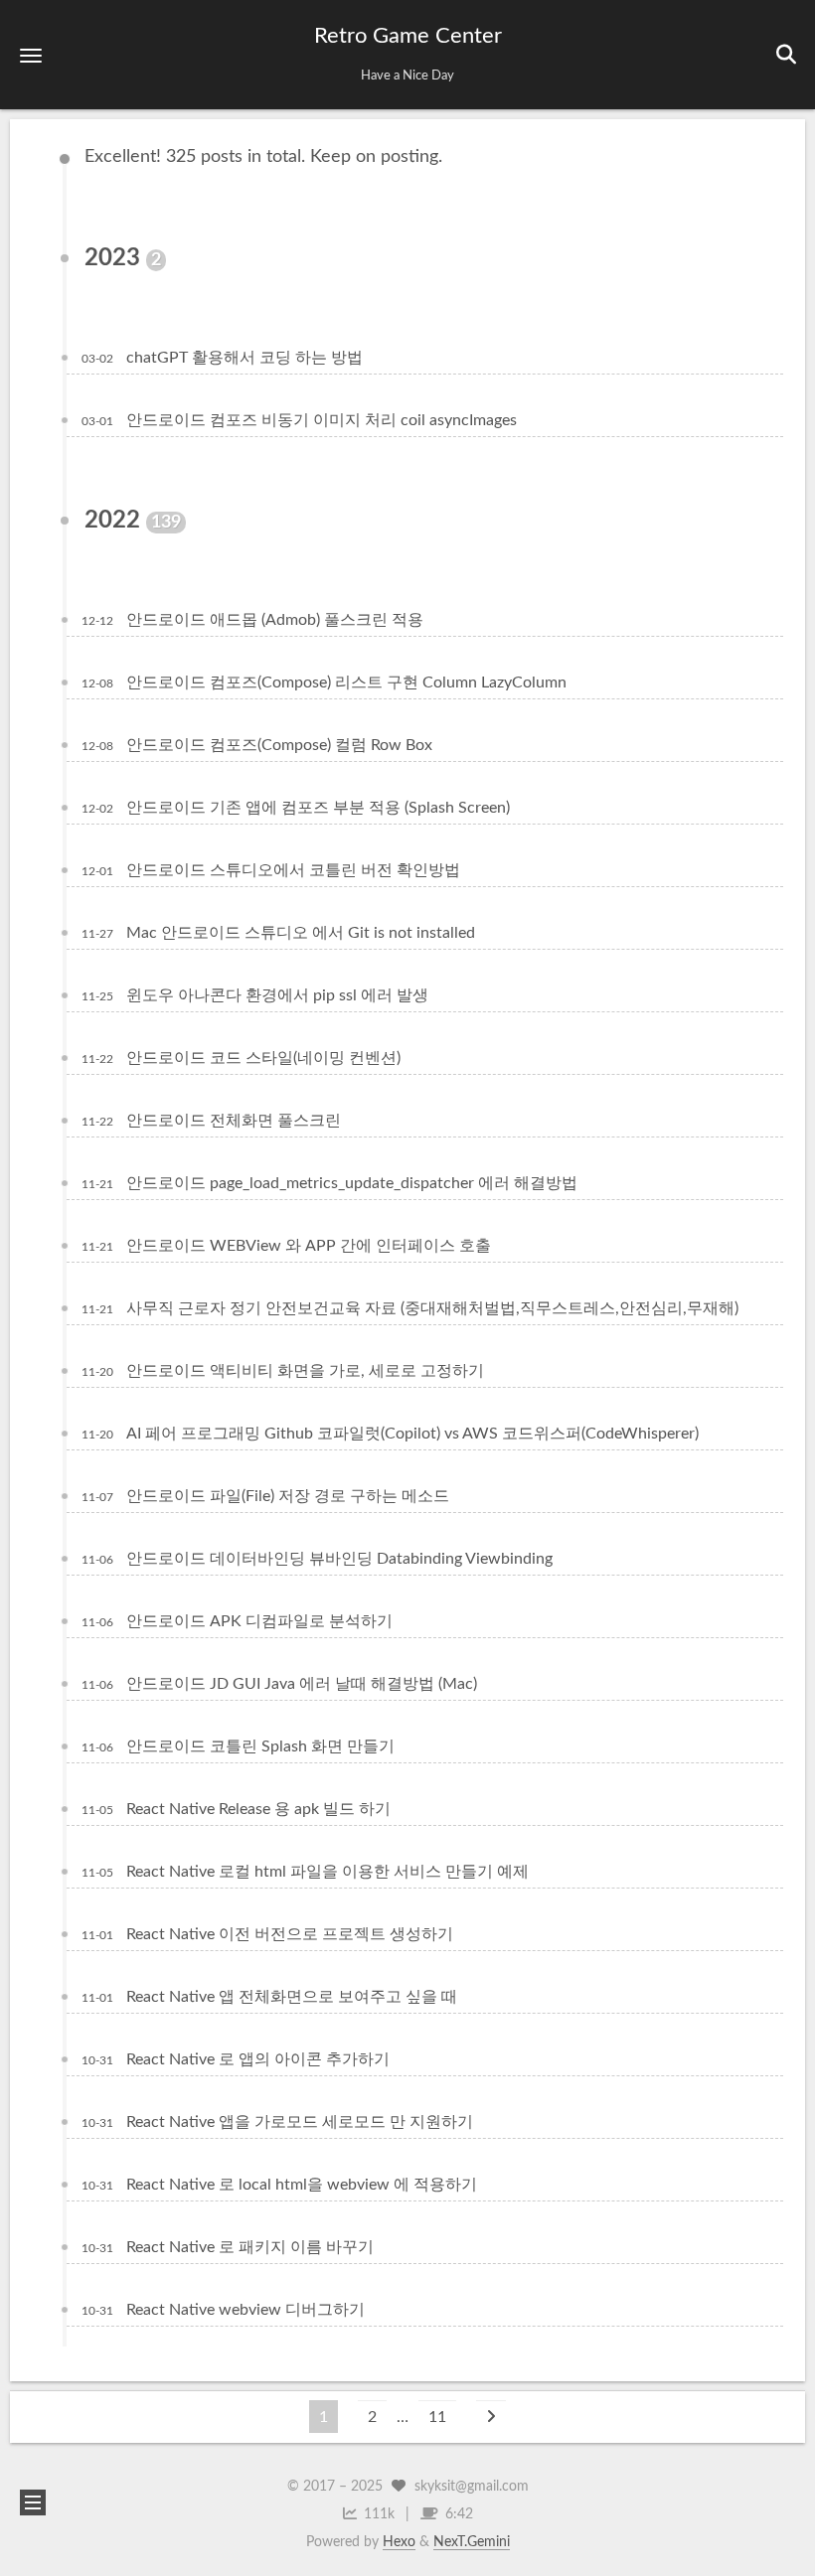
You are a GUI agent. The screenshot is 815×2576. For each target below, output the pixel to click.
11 (437, 2417)
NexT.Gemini (472, 2542)
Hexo (399, 2542)
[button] (31, 55)
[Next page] (491, 2417)
